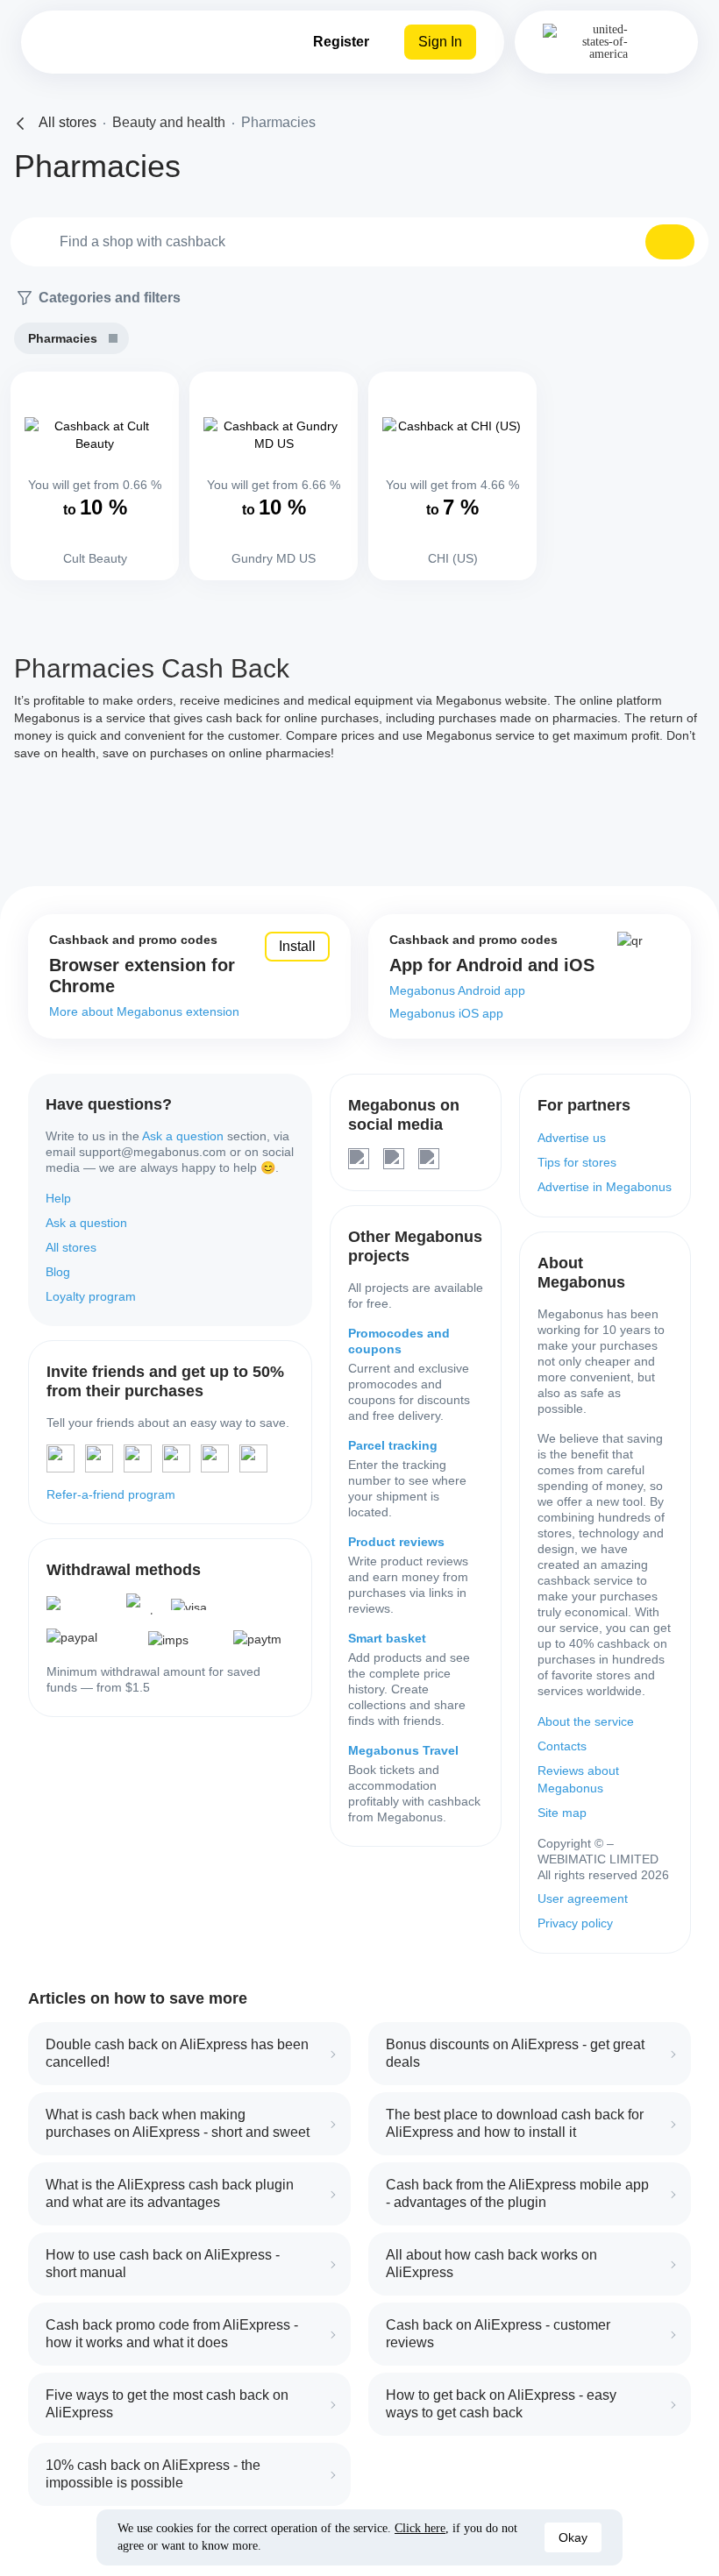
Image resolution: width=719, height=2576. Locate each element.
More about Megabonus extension (144, 1011)
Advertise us (572, 1138)
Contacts (562, 1746)
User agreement (583, 1898)
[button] (670, 242)
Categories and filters (110, 298)
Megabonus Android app (457, 990)
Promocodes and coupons (399, 1341)
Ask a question (183, 1136)
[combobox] (359, 242)
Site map (562, 1813)
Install (297, 946)
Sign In (440, 42)
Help (58, 1198)
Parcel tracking (393, 1445)
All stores (71, 1247)
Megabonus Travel (403, 1750)
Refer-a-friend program (111, 1494)
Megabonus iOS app (446, 1013)
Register (341, 42)
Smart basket (387, 1638)
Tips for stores (577, 1162)
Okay (573, 2537)
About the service (586, 1721)
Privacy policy (575, 1923)
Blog (58, 1272)
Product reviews (396, 1542)
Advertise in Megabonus (605, 1187)
